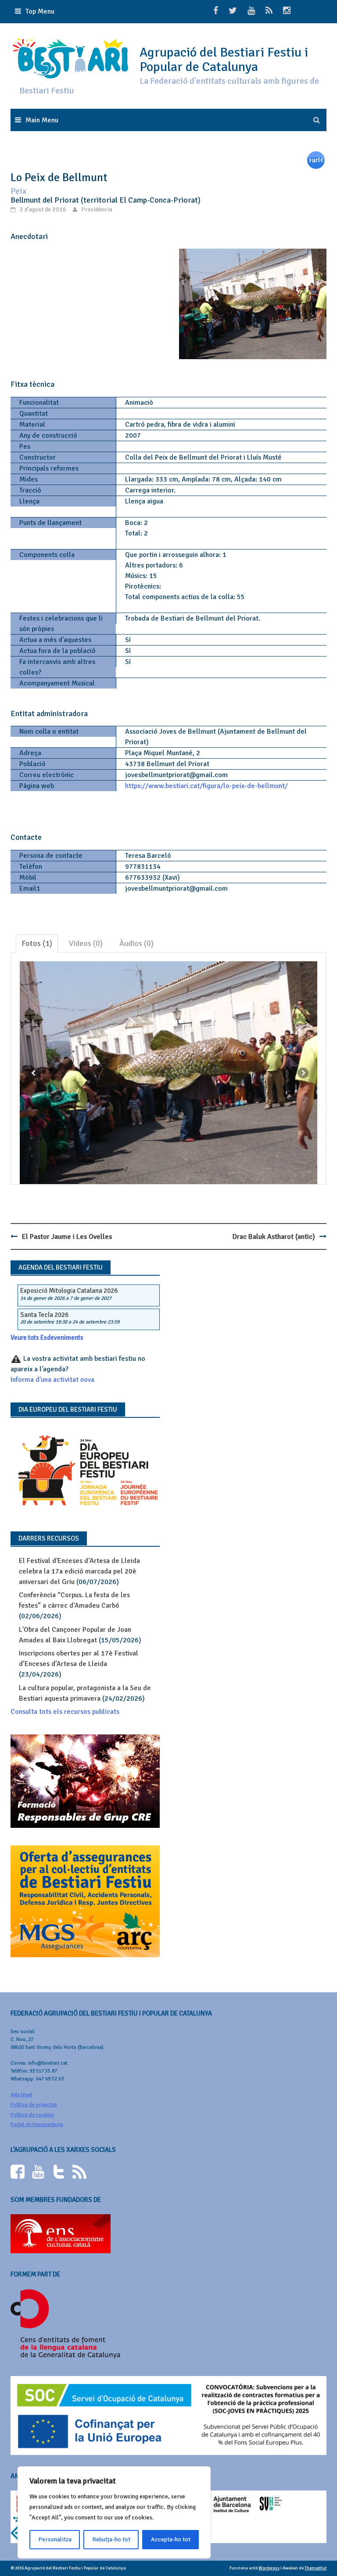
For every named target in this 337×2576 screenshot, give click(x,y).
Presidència (97, 209)
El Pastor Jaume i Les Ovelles (67, 1237)
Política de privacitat (34, 2105)
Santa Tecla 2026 (44, 1315)
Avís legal (21, 2095)
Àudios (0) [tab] (136, 943)
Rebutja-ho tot (111, 2539)
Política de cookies (32, 2115)
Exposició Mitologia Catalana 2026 (69, 1291)
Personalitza (55, 2539)
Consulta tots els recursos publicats (65, 1712)
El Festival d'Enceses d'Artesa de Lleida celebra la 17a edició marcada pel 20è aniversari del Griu (79, 1571)
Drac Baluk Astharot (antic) (274, 1237)
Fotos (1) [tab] (37, 943)
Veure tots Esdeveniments (47, 1338)
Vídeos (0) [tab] (86, 943)
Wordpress (269, 2568)
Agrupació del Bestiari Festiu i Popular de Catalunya (224, 60)
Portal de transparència (37, 2125)
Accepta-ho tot (171, 2539)
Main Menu (42, 120)
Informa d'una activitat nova (52, 1380)
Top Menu (40, 11)
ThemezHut (315, 2568)
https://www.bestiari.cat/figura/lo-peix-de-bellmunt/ (206, 786)
